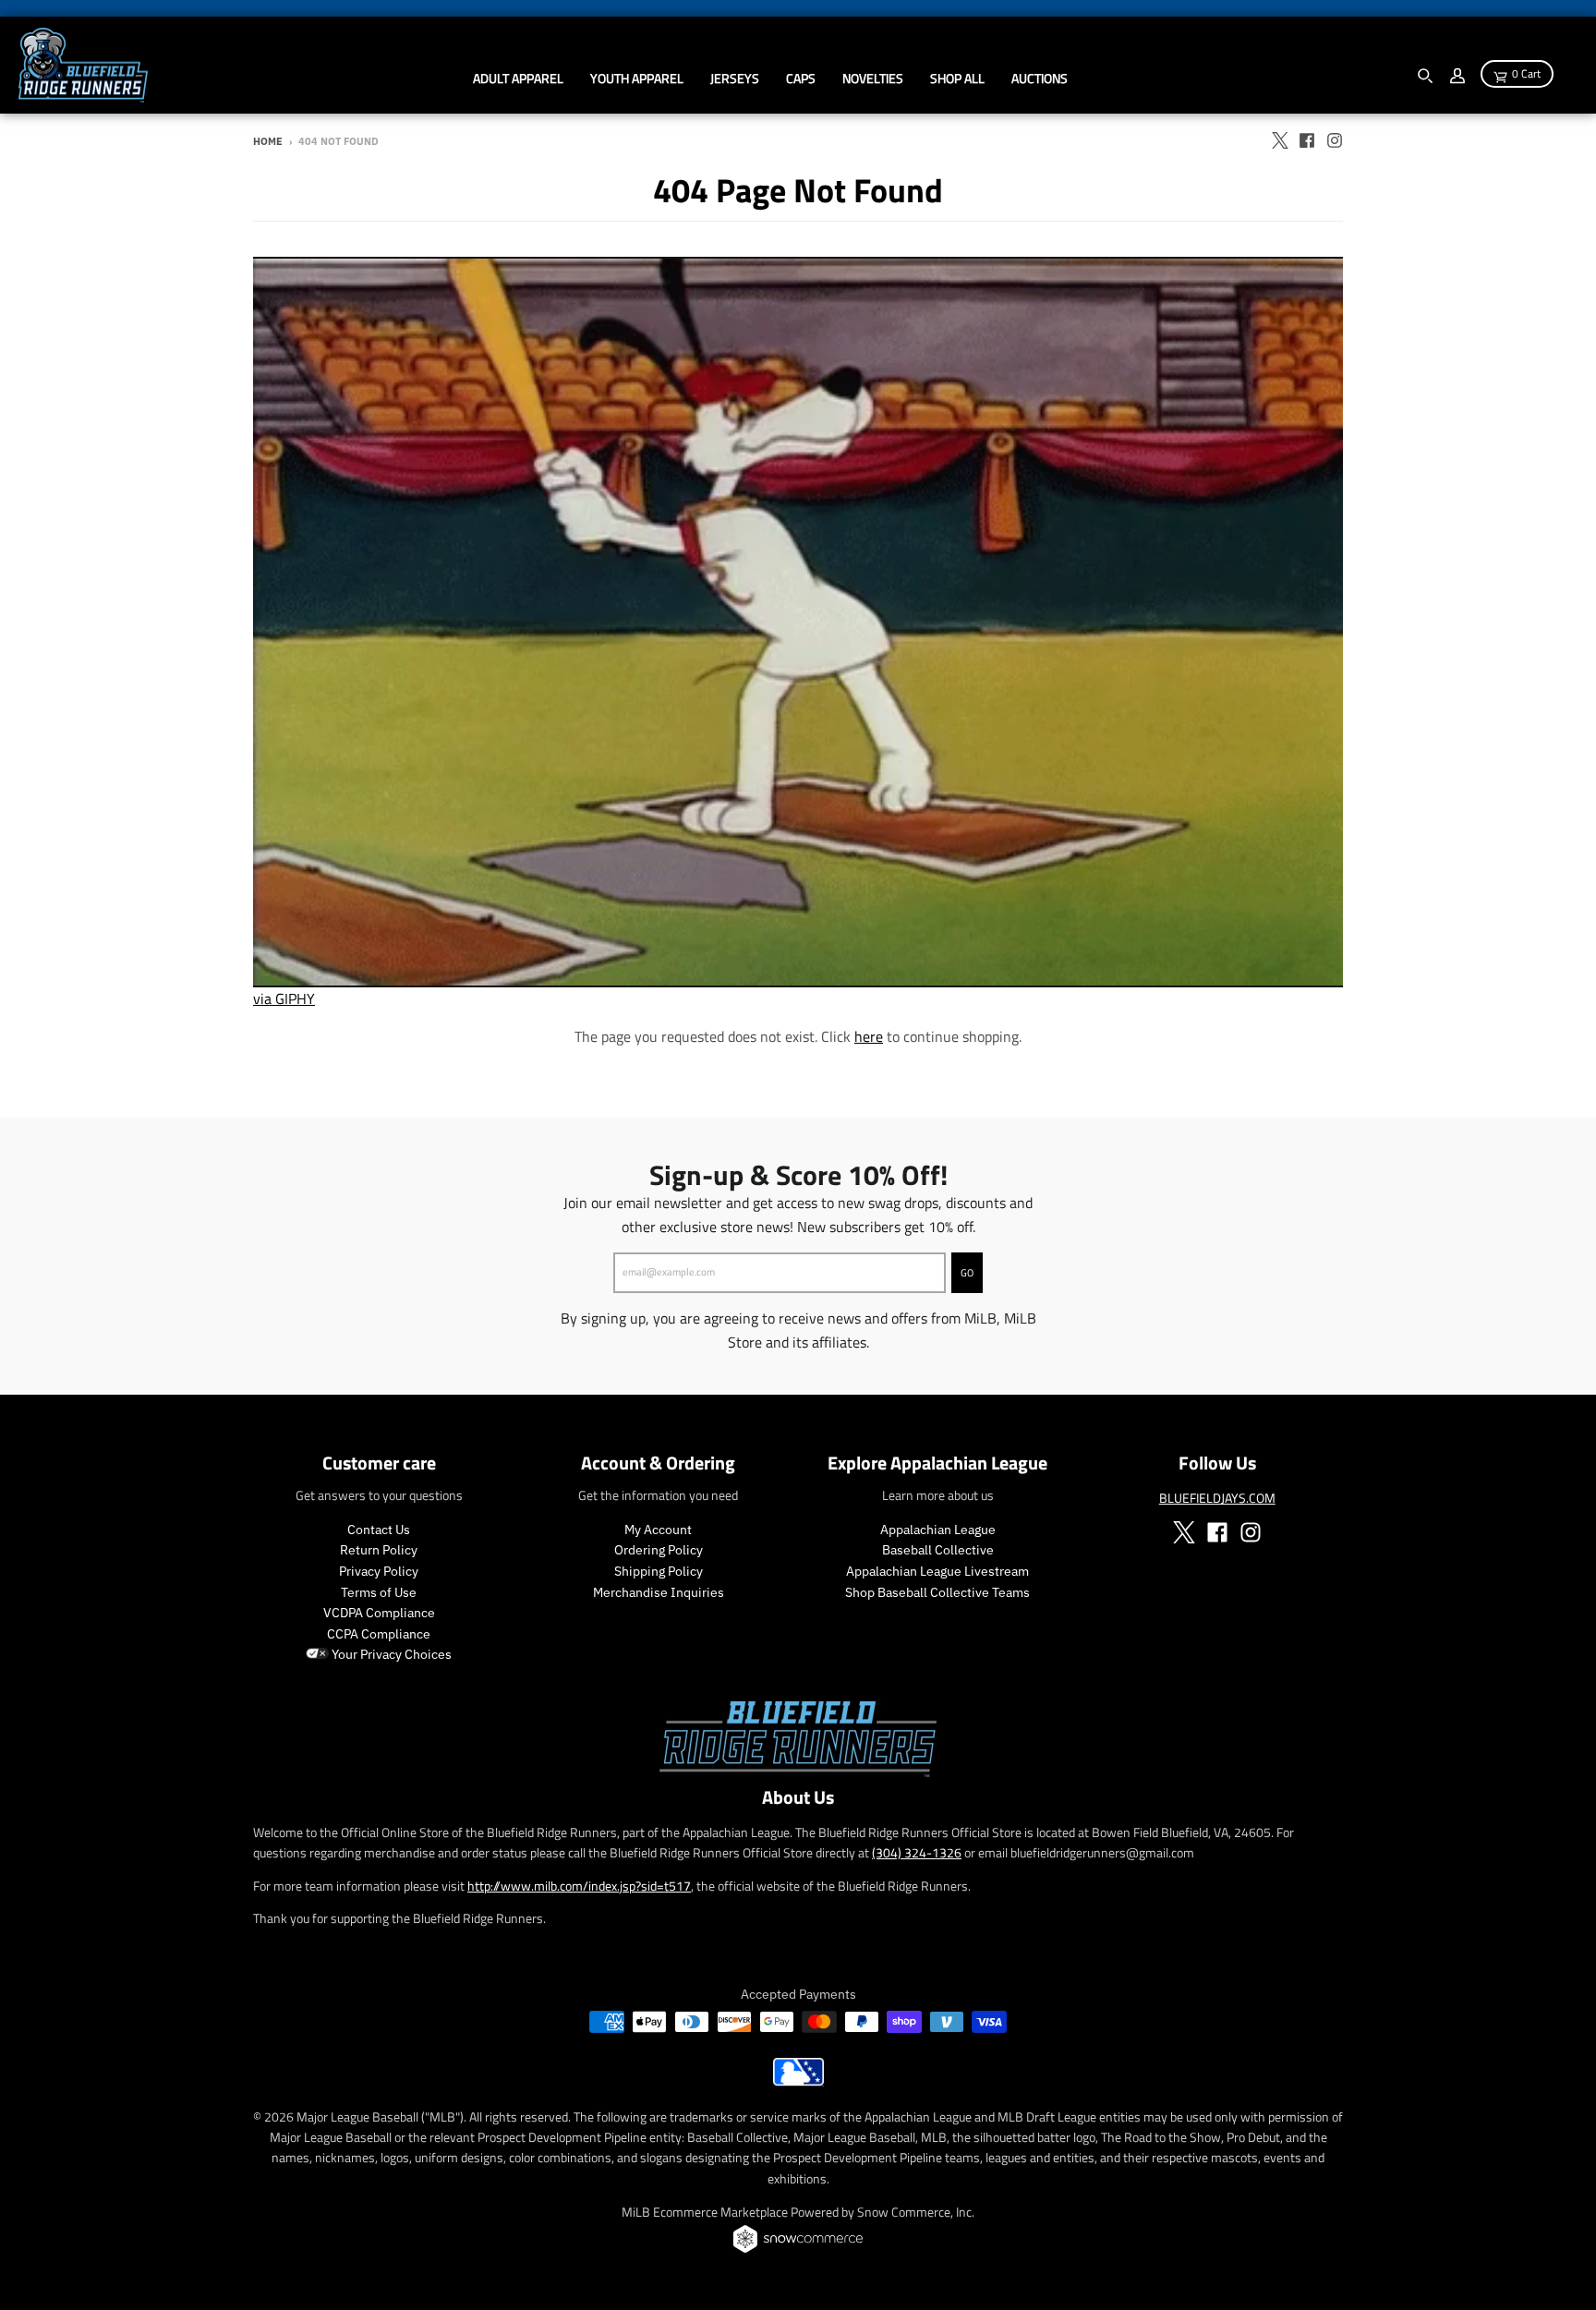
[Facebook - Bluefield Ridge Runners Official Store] (1307, 140)
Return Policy (379, 1550)
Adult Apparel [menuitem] (518, 78)
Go (967, 1273)
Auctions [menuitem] (1040, 78)
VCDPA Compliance (379, 1613)
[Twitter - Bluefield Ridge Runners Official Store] (1279, 140)
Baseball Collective (938, 1550)
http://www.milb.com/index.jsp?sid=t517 (579, 1886)
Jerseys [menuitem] (735, 78)
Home (268, 141)
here (869, 1036)
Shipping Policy (659, 1571)
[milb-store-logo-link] (798, 2081)
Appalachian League (938, 1530)
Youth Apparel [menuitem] (637, 78)
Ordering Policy (659, 1550)
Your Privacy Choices (390, 1654)
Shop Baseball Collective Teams (937, 1592)
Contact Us (379, 1530)
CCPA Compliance (379, 1634)
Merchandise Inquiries (659, 1592)
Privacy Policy (379, 1571)
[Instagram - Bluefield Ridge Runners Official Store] (1335, 140)
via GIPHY (284, 998)
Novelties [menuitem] (873, 78)
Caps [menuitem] (801, 78)
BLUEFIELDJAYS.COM (1217, 1498)
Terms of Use (379, 1592)
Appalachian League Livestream (937, 1571)
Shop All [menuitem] (957, 78)
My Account (658, 1530)
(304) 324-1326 (917, 1852)
